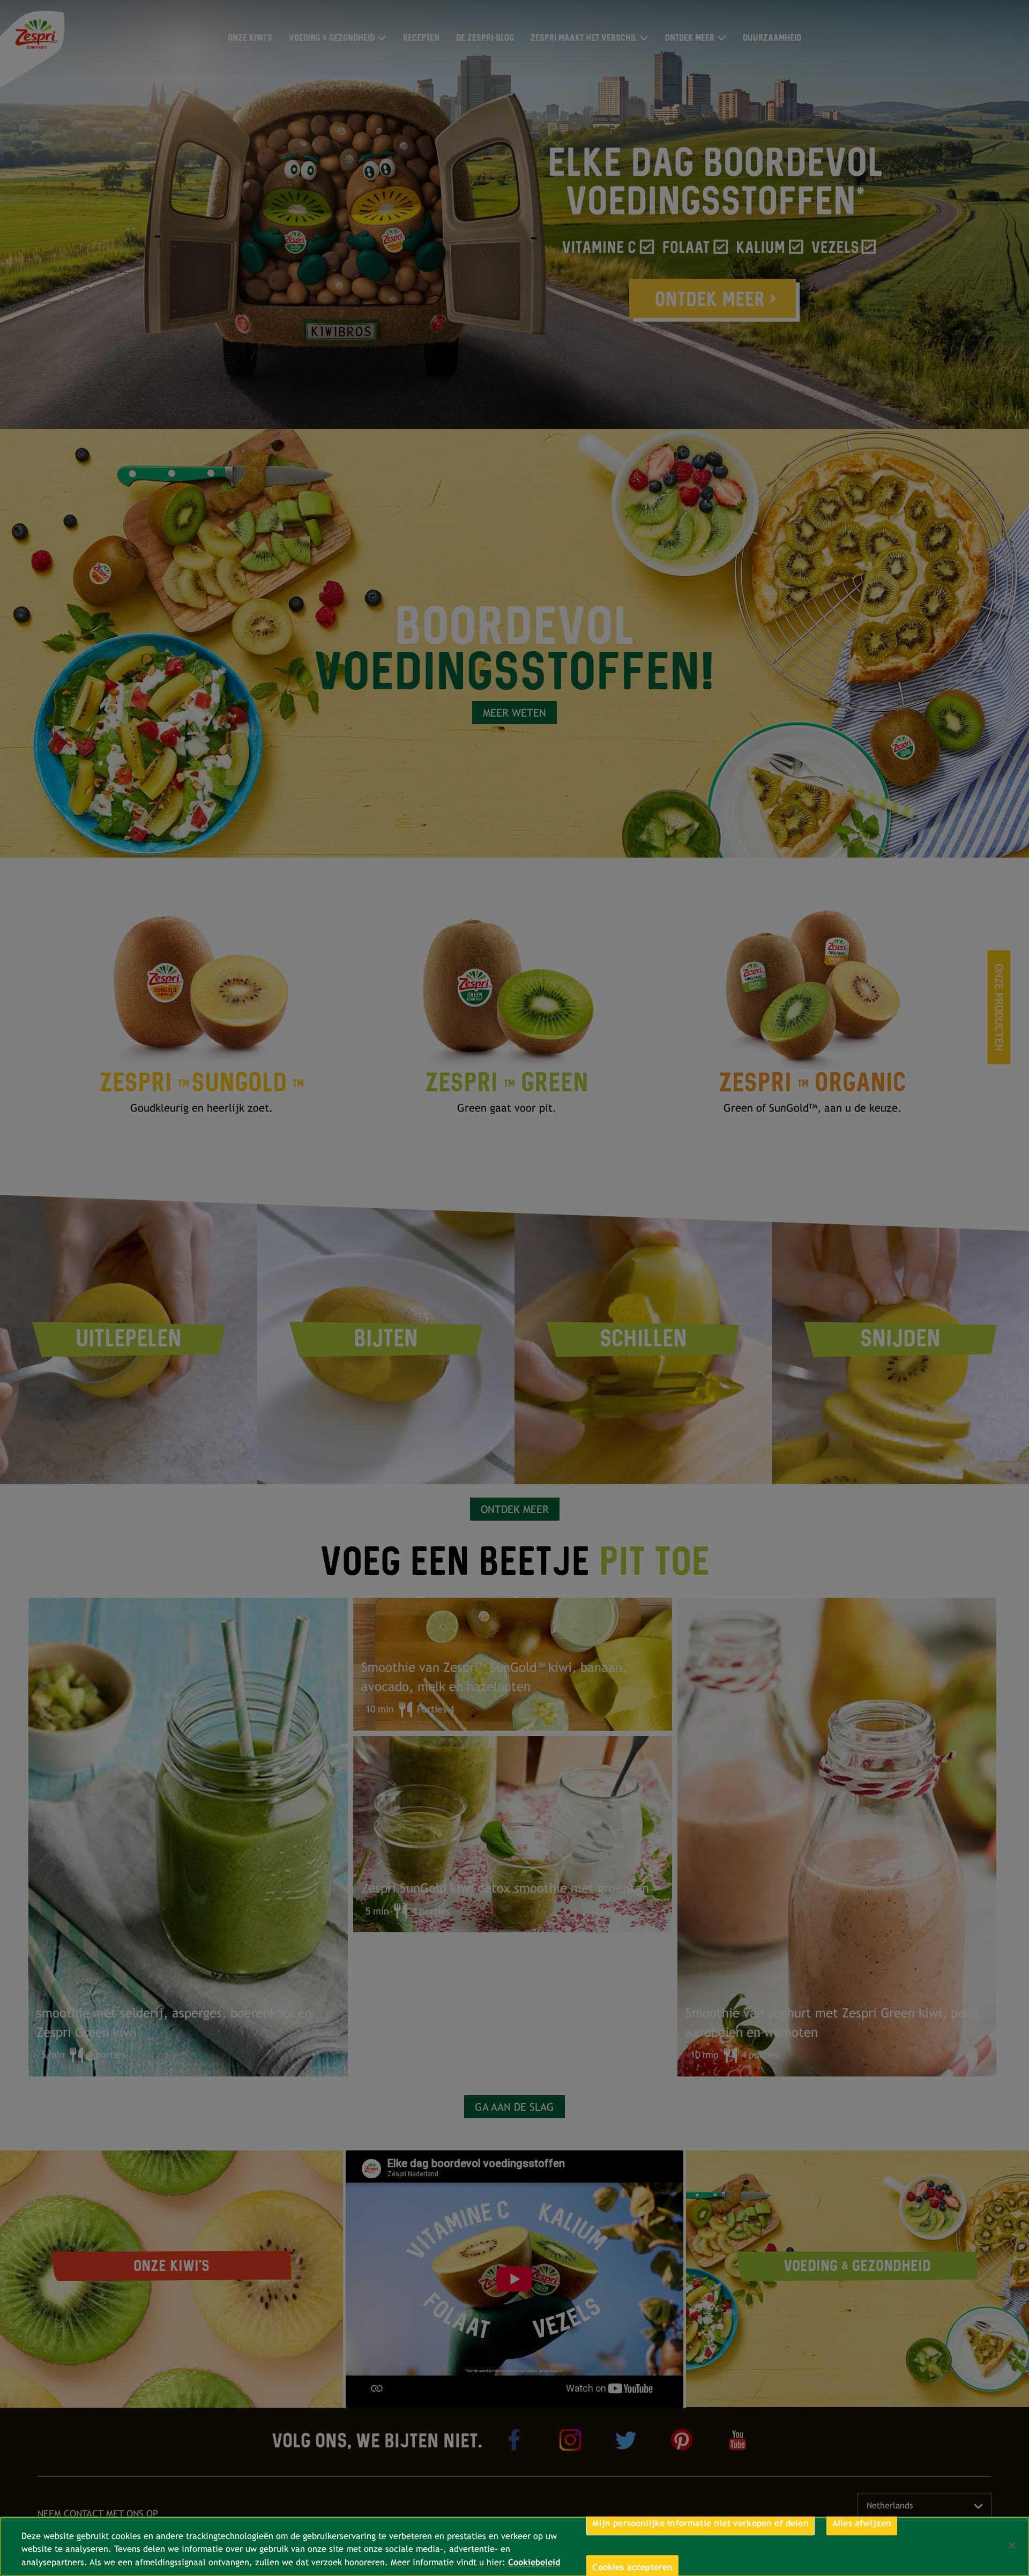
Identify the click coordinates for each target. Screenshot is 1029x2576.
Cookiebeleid (534, 2562)
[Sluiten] (1012, 2545)
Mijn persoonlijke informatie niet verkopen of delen (700, 2523)
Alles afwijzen (862, 2523)
